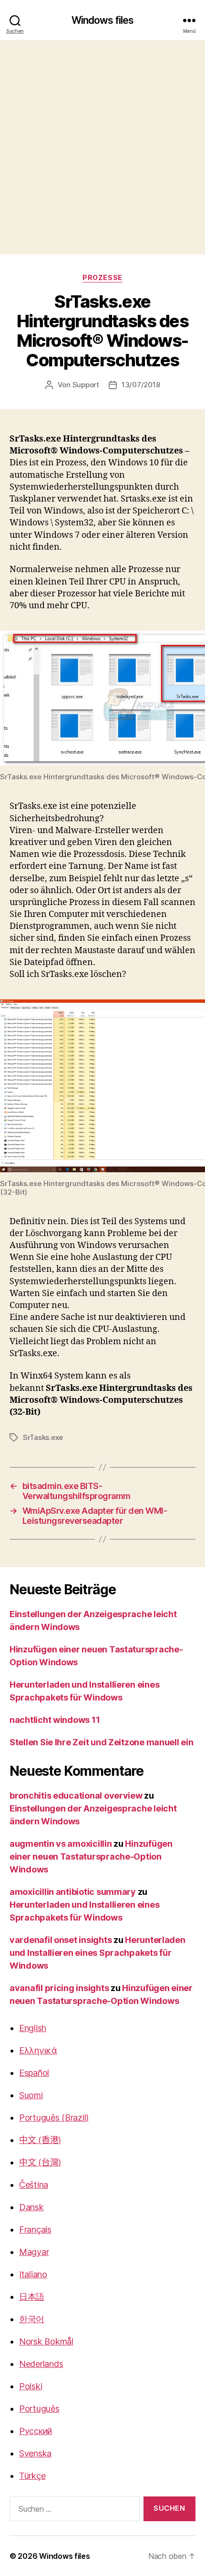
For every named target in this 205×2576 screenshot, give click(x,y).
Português (39, 2409)
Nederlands (41, 2364)
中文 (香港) (40, 2140)
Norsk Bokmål (46, 2341)
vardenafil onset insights (61, 1940)
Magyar (34, 2252)
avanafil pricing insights (59, 1988)
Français (35, 2229)
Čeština (34, 2185)
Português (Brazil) (54, 2118)
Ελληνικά (38, 2050)
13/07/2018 (141, 385)
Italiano (33, 2274)
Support (86, 385)
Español (34, 2073)
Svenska (35, 2453)
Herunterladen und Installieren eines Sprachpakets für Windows (97, 1953)
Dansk (31, 2207)
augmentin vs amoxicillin (61, 1844)
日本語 (32, 2297)
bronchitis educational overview (76, 1796)
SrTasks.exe (43, 1437)
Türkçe (32, 2476)
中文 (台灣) (40, 2162)
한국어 (32, 2319)
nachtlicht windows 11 (55, 1720)
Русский (36, 2431)
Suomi (31, 2095)
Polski (31, 2386)
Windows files (103, 20)
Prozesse (102, 277)
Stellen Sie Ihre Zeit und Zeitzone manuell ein (102, 1742)
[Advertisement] (102, 147)
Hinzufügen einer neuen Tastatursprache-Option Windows (91, 1857)
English (33, 2028)
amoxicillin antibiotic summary (73, 1892)
